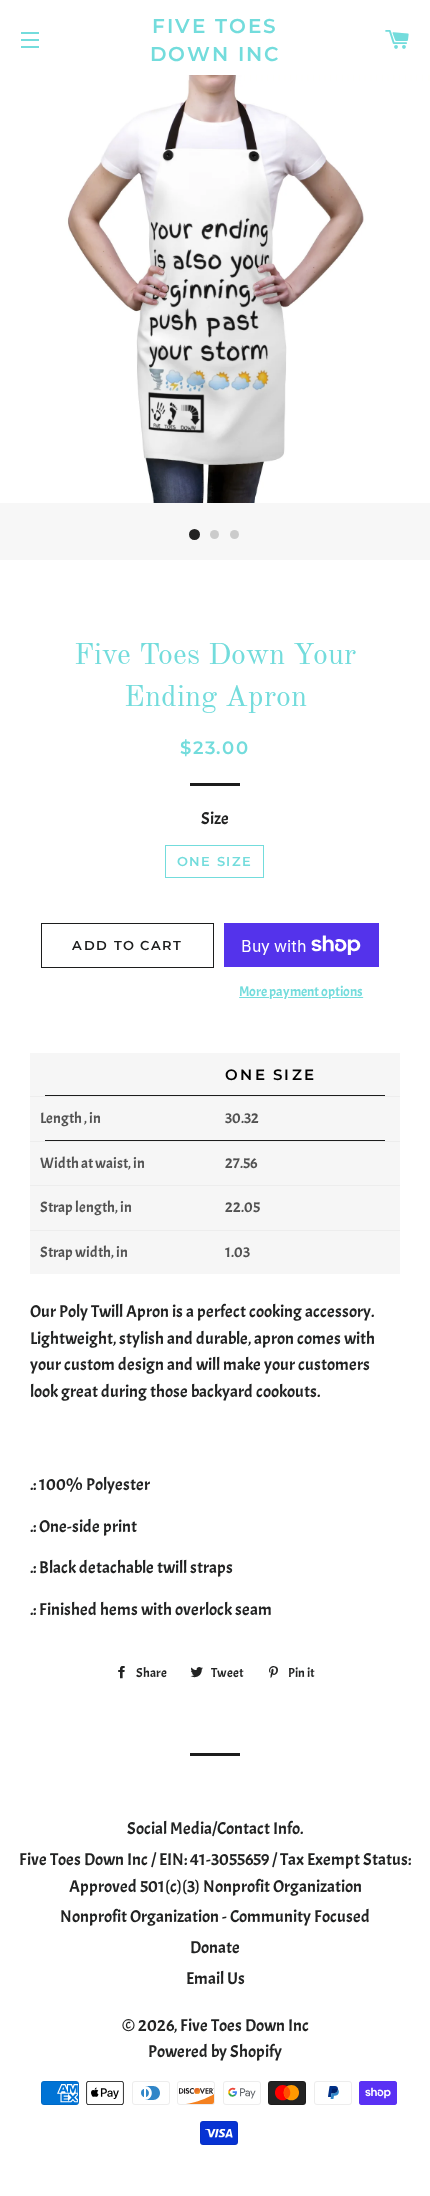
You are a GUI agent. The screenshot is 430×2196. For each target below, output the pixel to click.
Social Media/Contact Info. (215, 1828)
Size (215, 818)
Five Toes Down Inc (215, 40)
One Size (214, 861)
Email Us (215, 1978)
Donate (215, 1947)
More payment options (301, 991)
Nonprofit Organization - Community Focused (215, 1916)
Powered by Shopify (215, 2051)
